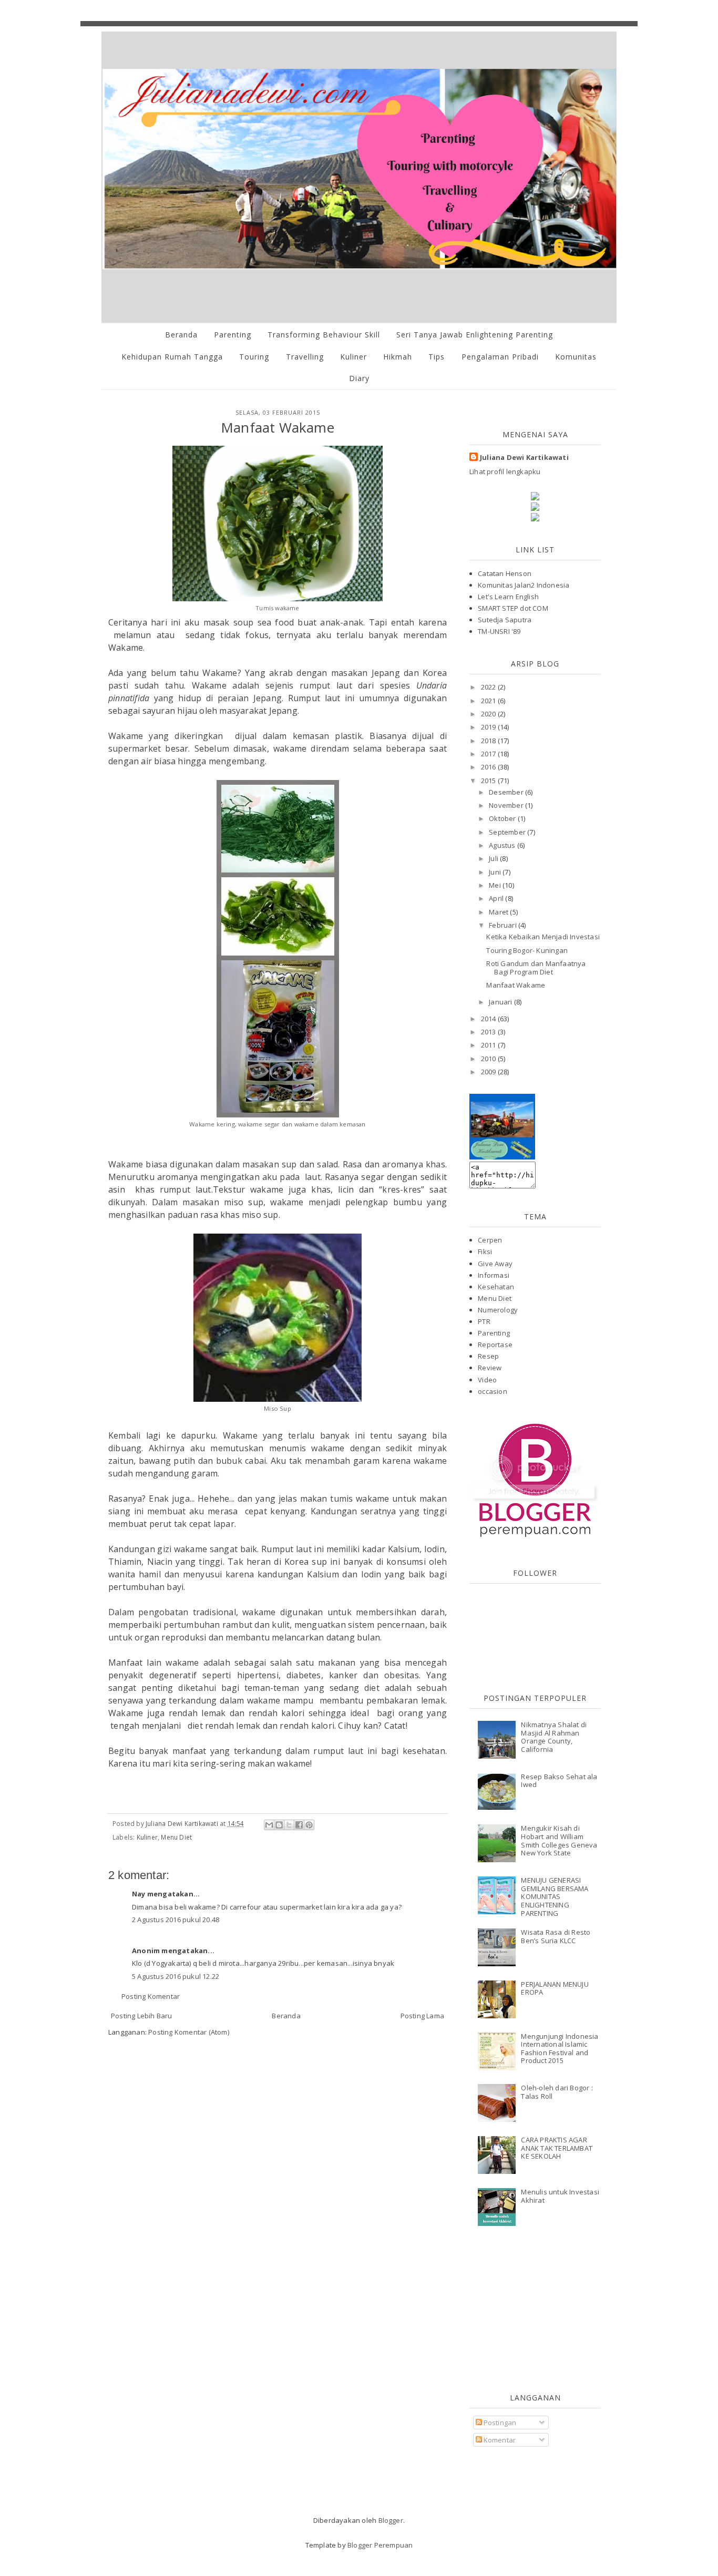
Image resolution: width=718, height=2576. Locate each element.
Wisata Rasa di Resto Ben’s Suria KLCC (556, 1936)
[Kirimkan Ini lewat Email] (269, 1825)
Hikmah (398, 357)
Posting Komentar (151, 1996)
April (497, 898)
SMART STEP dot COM (513, 608)
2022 (489, 687)
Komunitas (576, 357)
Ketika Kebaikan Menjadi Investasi (543, 937)
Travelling (305, 357)
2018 (489, 741)
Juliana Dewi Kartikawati (524, 457)
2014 (489, 1019)
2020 (489, 714)
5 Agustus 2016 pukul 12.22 (176, 1976)
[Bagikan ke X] (289, 1825)
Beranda (181, 335)
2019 (489, 727)
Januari (501, 1002)
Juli (494, 858)
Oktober (503, 818)
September (508, 832)
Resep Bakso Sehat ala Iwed (559, 1781)
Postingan (499, 2423)
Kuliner (353, 357)
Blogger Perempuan (380, 2545)
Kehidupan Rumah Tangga (172, 357)
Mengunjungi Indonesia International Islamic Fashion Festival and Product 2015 (560, 2049)
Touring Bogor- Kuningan (527, 950)
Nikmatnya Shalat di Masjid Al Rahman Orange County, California (554, 1737)
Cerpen (490, 1240)
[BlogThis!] (279, 1825)
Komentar (499, 2440)
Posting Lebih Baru (142, 2016)
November (507, 805)
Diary (359, 378)
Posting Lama (422, 2016)
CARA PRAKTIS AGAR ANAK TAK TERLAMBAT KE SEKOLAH (557, 2148)
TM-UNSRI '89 (499, 631)
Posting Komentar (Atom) (189, 2032)
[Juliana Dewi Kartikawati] (502, 1157)
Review (490, 1368)
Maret (499, 912)
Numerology (498, 1310)
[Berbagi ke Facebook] (299, 1825)
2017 (489, 754)
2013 (489, 1032)
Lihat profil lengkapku (505, 471)
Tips (437, 357)
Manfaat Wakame (516, 985)
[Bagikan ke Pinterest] (309, 1825)
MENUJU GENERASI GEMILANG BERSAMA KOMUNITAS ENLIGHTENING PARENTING (555, 1896)
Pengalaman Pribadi (500, 357)
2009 (489, 1072)
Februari (504, 925)
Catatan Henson (505, 573)
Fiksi (485, 1251)
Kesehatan (496, 1287)
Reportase (495, 1345)
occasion (493, 1391)
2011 (489, 1045)
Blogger (391, 2520)
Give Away (495, 1264)
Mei (496, 885)
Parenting (233, 335)
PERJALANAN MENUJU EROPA (555, 1988)
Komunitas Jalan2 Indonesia (524, 585)
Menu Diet (176, 1837)
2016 (489, 767)
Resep (488, 1356)
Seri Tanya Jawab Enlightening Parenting (475, 335)
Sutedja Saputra (505, 620)
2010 (489, 1059)
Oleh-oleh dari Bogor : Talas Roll (557, 2092)
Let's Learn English (508, 597)
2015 (489, 781)
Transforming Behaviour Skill (324, 335)
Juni (496, 872)
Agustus (503, 845)
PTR (484, 1321)
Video (487, 1380)
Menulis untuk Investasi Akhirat (560, 2196)
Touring (254, 357)
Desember (507, 792)
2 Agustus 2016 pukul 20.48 (176, 1920)
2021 (489, 701)
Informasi (494, 1275)
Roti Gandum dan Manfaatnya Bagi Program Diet (536, 968)
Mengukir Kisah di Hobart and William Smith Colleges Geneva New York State (559, 1840)
